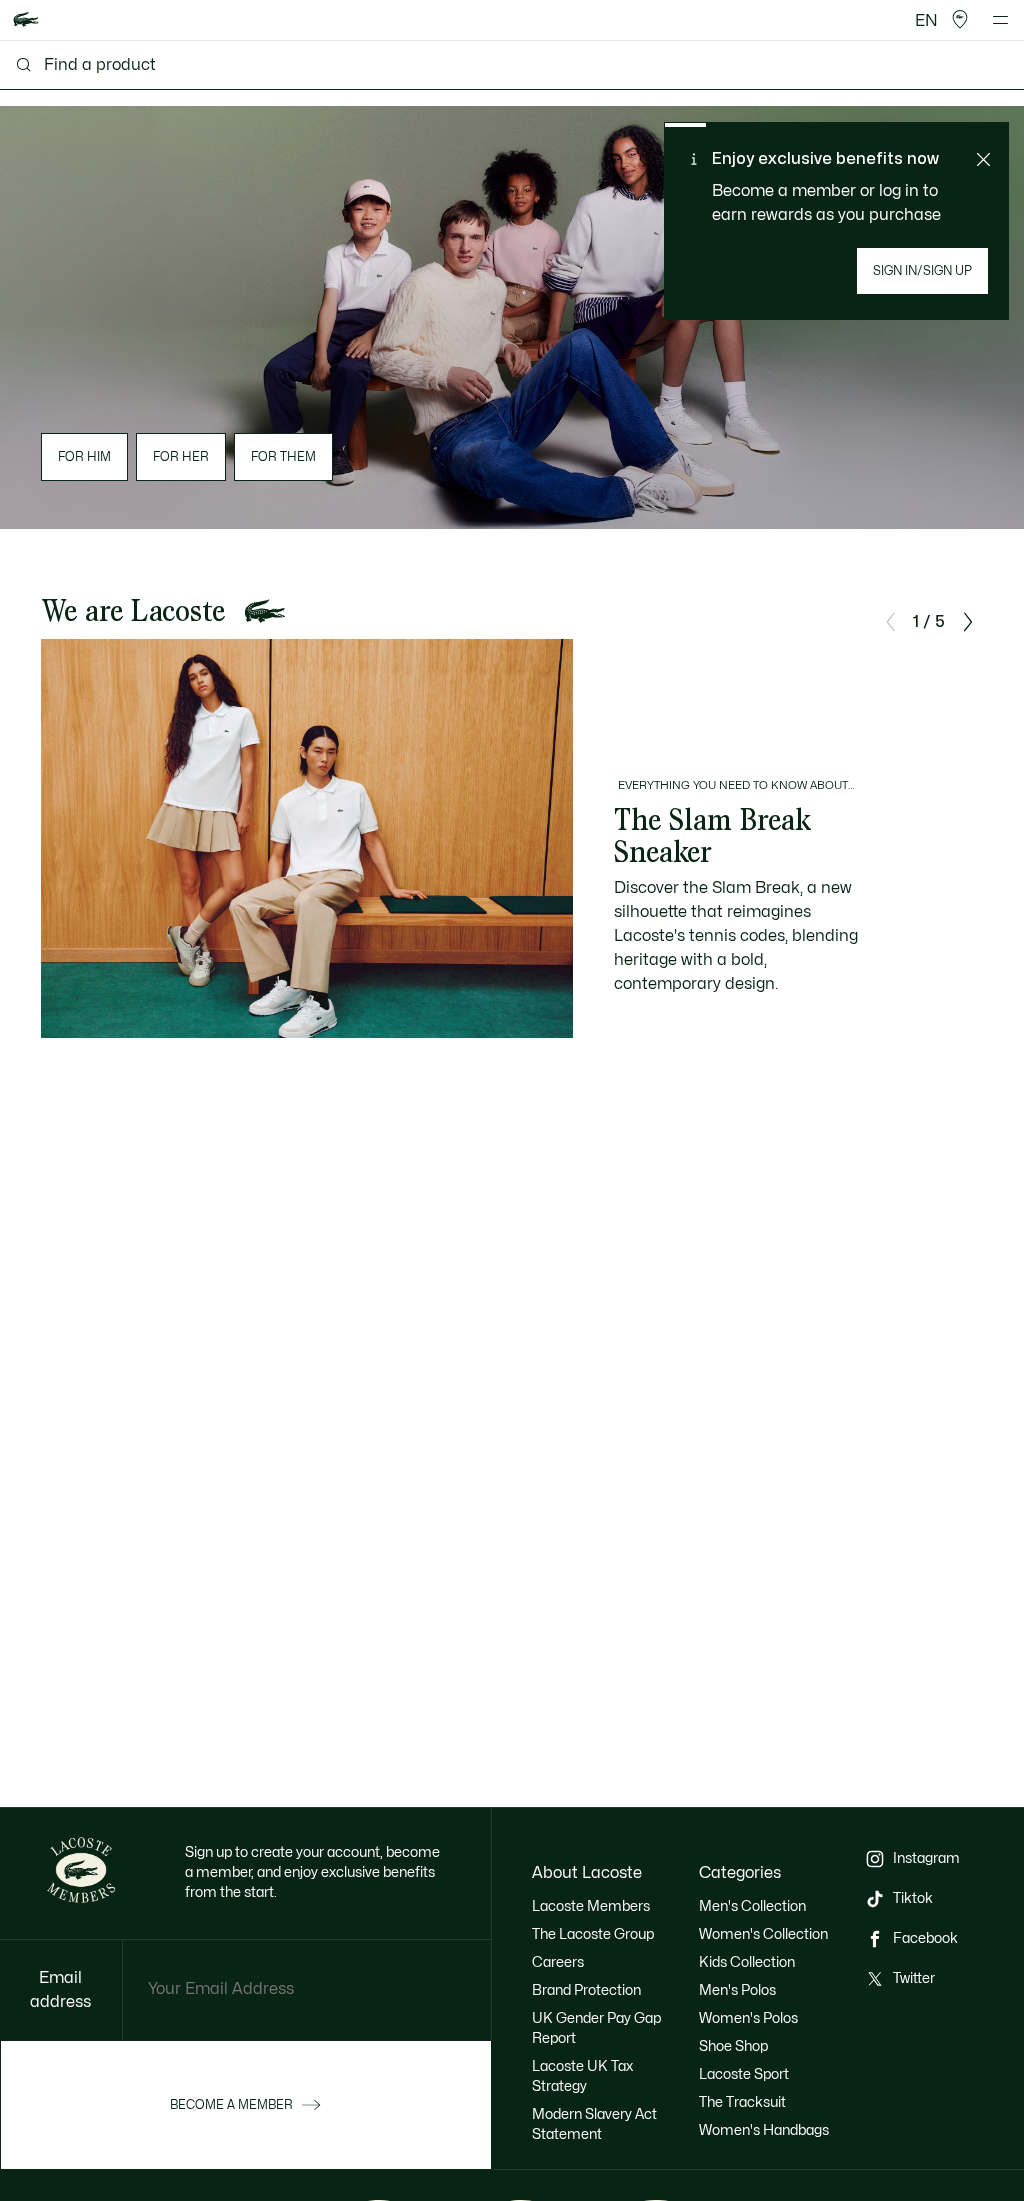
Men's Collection (752, 1906)
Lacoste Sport (744, 2074)
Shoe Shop (733, 2046)
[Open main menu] (1000, 20)
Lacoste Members (591, 1906)
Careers (558, 1962)
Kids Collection (747, 1962)
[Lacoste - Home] (26, 20)
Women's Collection (763, 1934)
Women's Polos (748, 2018)
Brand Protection (586, 1990)
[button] (960, 20)
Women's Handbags (764, 2130)
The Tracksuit (742, 2102)
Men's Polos (737, 1990)
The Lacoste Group (593, 1934)
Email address (60, 1990)
